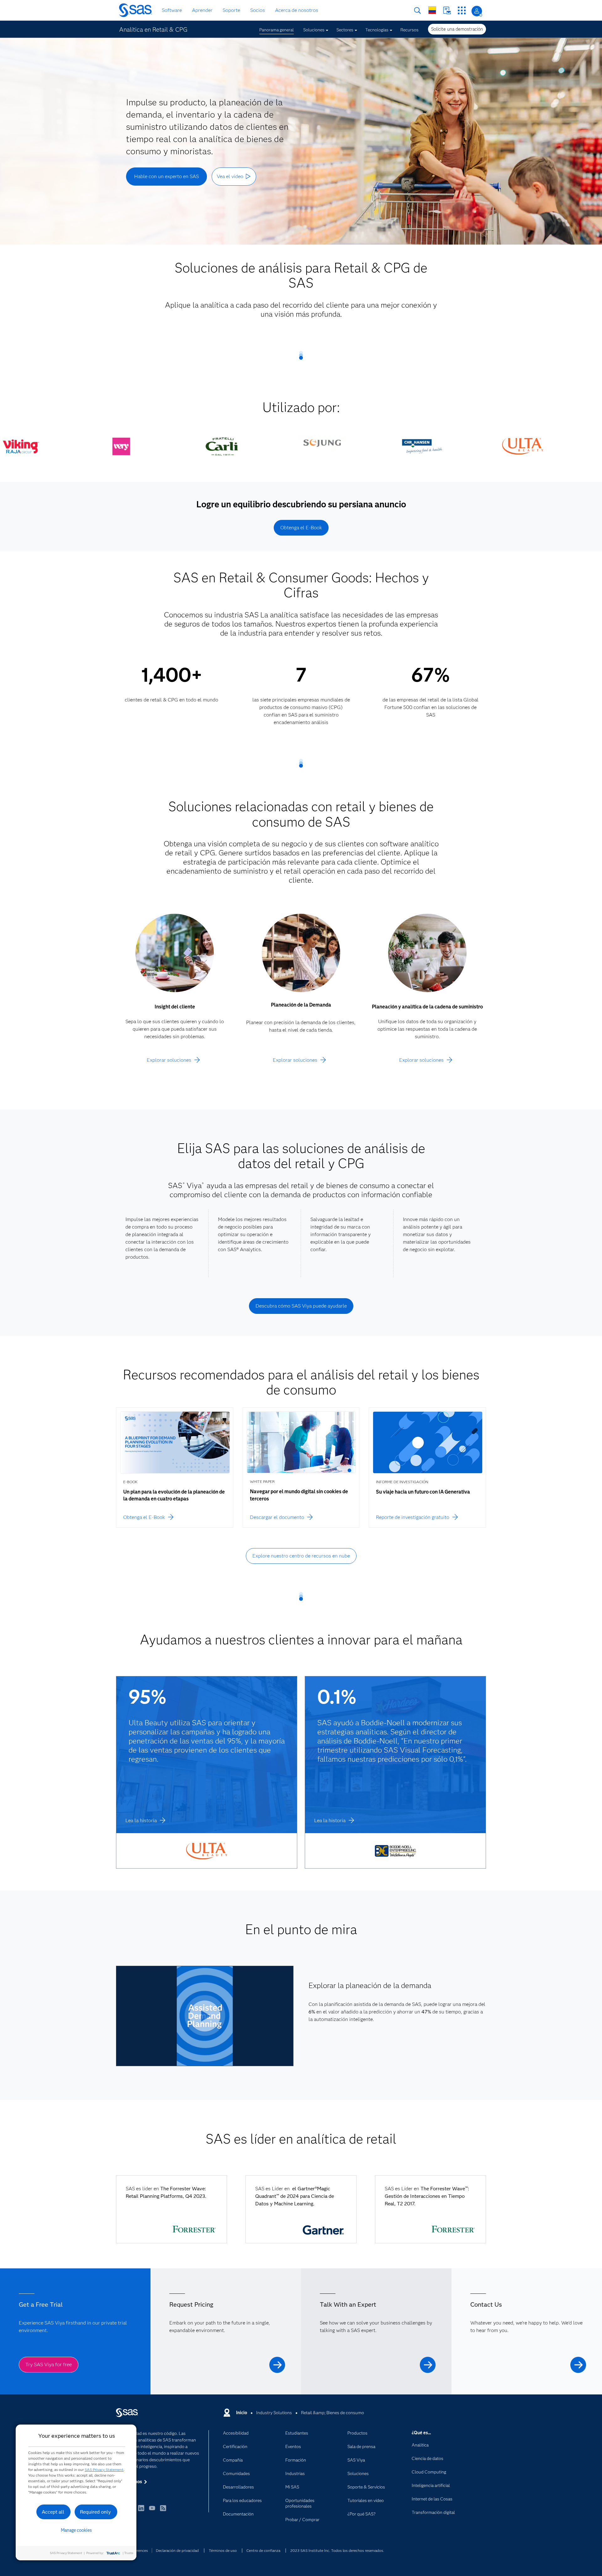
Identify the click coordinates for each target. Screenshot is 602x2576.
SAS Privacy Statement (104, 2470)
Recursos (409, 30)
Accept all (53, 2512)
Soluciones (314, 30)
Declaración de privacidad (177, 2550)
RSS (163, 2511)
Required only (95, 2512)
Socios (258, 10)
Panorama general (277, 30)
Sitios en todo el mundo (432, 10)
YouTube (152, 2511)
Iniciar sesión (477, 11)
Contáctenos (447, 11)
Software (172, 10)
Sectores (345, 30)
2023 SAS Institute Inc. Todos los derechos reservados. (337, 2550)
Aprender (202, 10)
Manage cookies (76, 2530)
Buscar (417, 11)
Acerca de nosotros (297, 10)
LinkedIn (141, 2511)
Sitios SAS (462, 11)
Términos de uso (223, 2550)
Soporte (231, 10)
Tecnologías (377, 30)
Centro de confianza (263, 2550)
